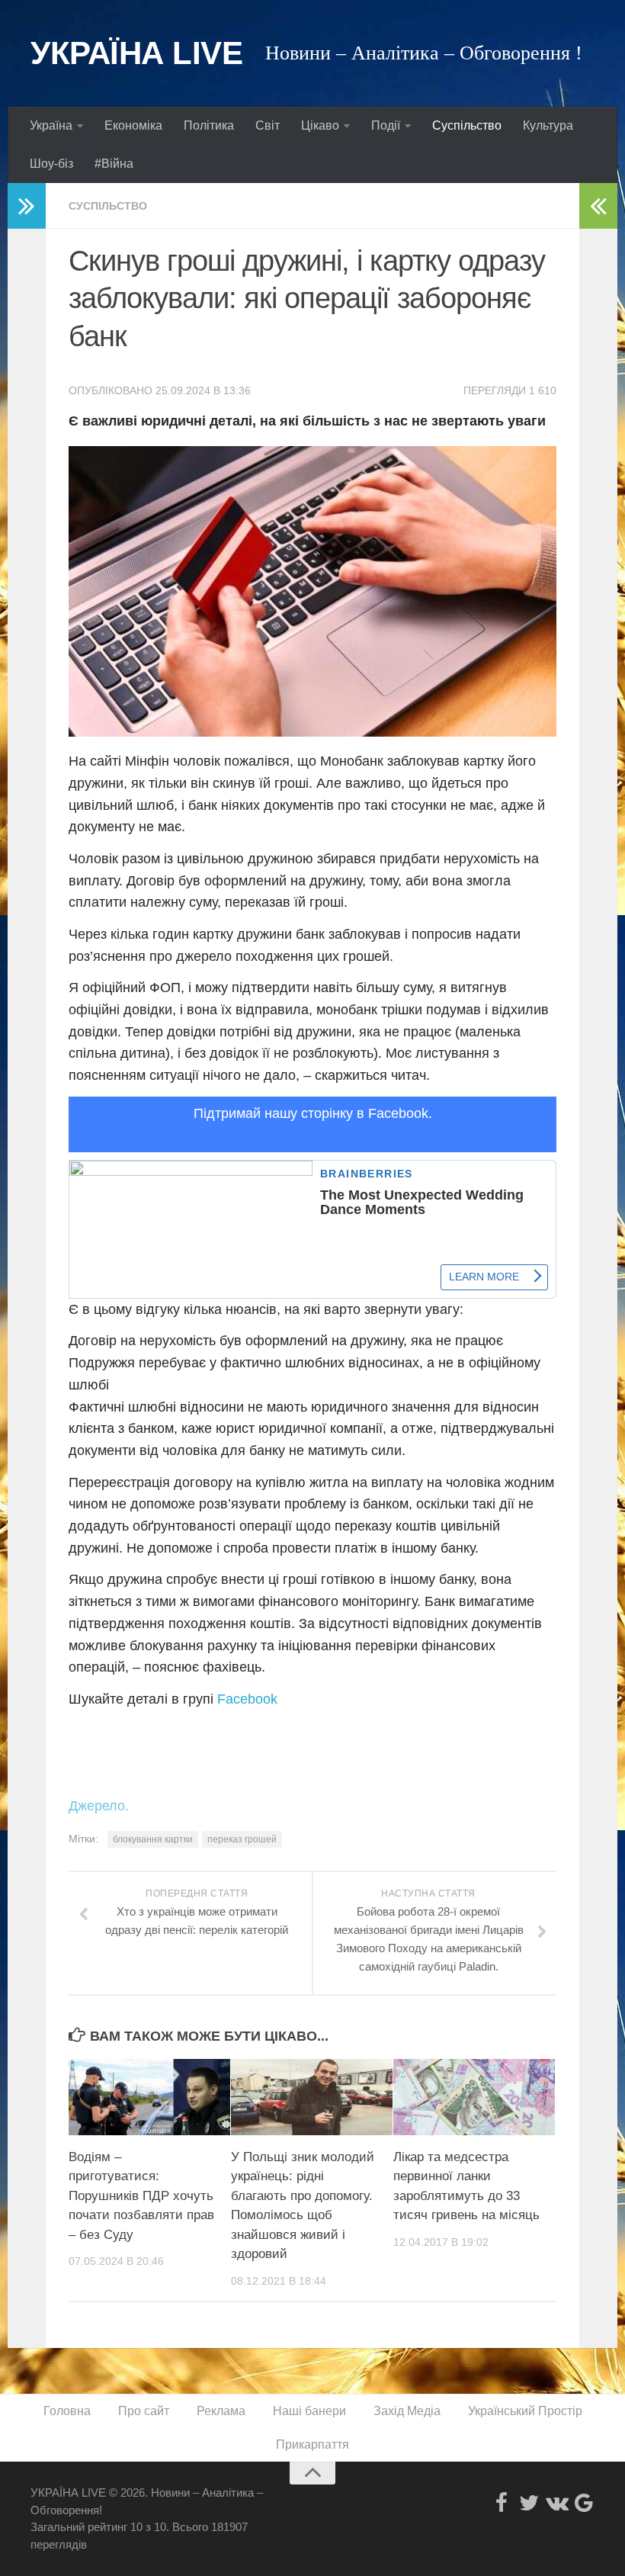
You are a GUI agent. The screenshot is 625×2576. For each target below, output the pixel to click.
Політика (209, 125)
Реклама (221, 2411)
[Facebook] (502, 2503)
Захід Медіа (407, 2411)
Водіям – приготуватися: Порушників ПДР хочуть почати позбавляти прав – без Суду (141, 2196)
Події (386, 125)
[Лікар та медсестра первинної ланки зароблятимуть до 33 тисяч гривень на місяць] (474, 2097)
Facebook (247, 1699)
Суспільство (467, 125)
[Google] (584, 2503)
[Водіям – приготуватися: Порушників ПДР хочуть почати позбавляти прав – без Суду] (149, 2097)
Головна (67, 2411)
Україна (51, 125)
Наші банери (309, 2411)
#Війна (114, 164)
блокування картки (153, 1839)
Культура (548, 125)
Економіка (133, 125)
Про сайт (144, 2411)
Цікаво (320, 125)
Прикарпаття (312, 2444)
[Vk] (556, 2503)
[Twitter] (529, 2503)
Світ (268, 125)
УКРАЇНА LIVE (136, 53)
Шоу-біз (51, 164)
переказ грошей (242, 1839)
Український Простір (525, 2411)
